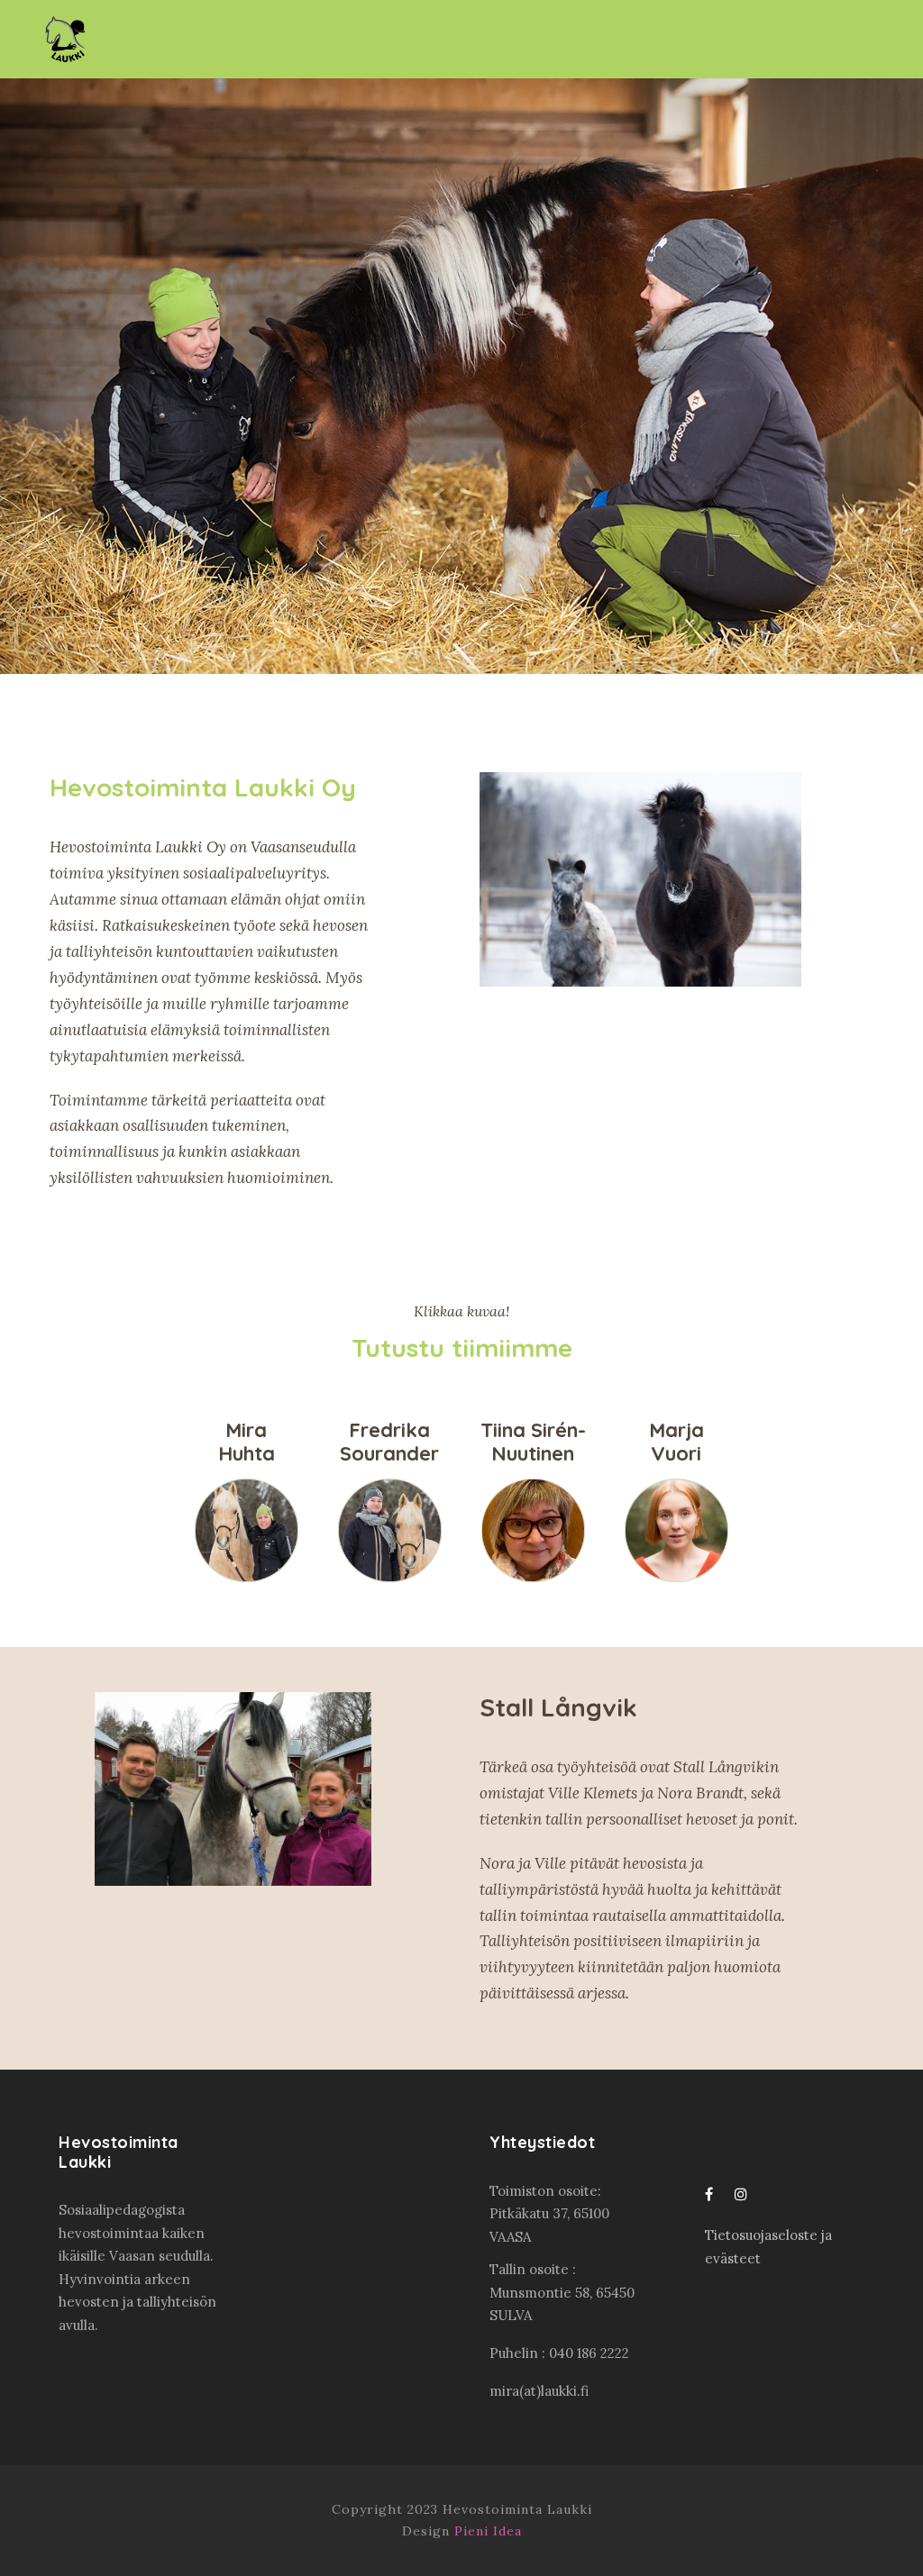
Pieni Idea (488, 2531)
